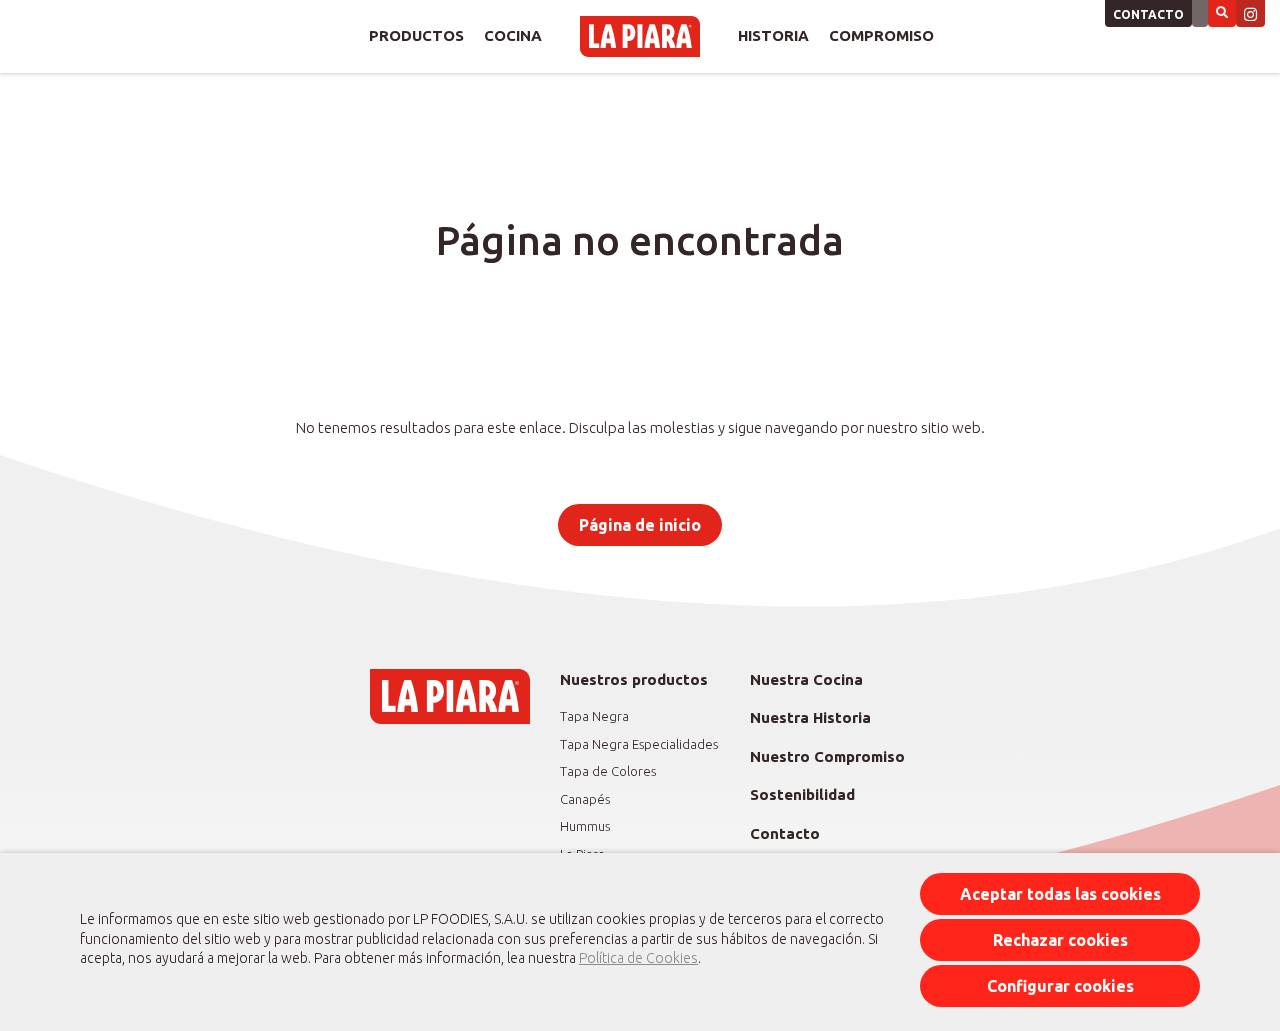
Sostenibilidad (802, 794)
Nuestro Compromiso (827, 756)
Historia (773, 35)
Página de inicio (640, 525)
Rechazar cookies (1060, 940)
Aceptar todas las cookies (1060, 894)
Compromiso (881, 35)
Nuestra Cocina (806, 679)
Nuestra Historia (810, 717)
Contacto (1148, 14)
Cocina (513, 35)
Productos (416, 35)
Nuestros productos (634, 679)
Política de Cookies (638, 958)
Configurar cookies (1060, 986)
